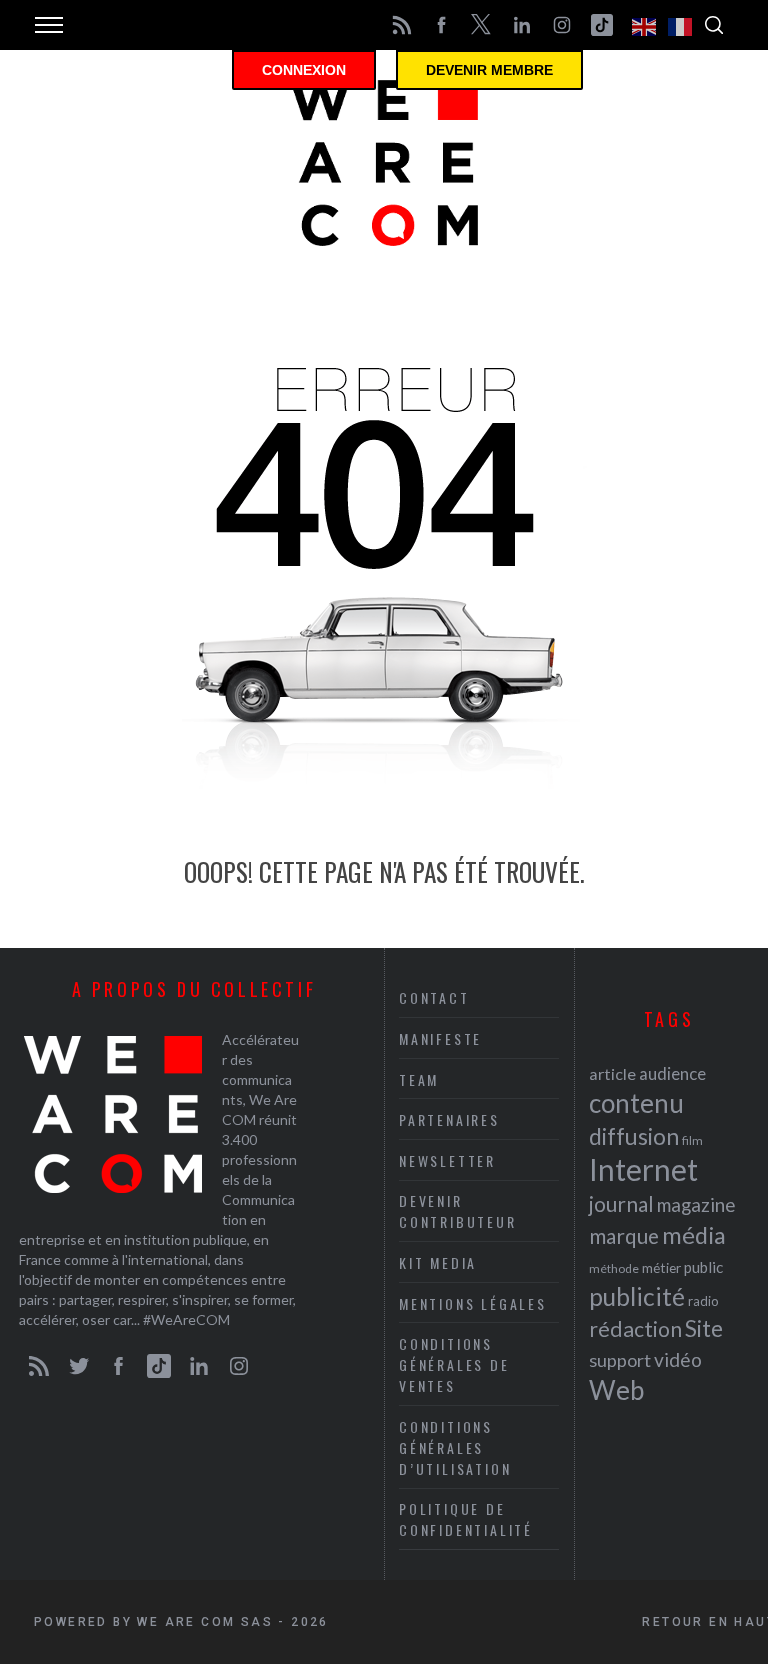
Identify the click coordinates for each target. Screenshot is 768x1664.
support (620, 1360)
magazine (696, 1204)
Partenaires (449, 1119)
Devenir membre (489, 70)
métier (661, 1267)
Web (616, 1390)
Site (704, 1328)
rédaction (635, 1329)
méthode (614, 1268)
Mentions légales (473, 1303)
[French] (681, 25)
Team (419, 1079)
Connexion (304, 70)
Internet (643, 1169)
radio (703, 1301)
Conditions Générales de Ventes (454, 1364)
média (694, 1235)
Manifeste (440, 1038)
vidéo (678, 1359)
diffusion (634, 1136)
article (612, 1073)
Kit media (438, 1262)
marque (624, 1235)
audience (672, 1073)
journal (621, 1203)
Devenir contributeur (458, 1211)
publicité (637, 1296)
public (703, 1267)
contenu (636, 1103)
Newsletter (447, 1160)
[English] (645, 25)
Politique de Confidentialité (466, 1519)
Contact (434, 997)
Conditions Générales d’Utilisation (455, 1447)
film (692, 1140)
